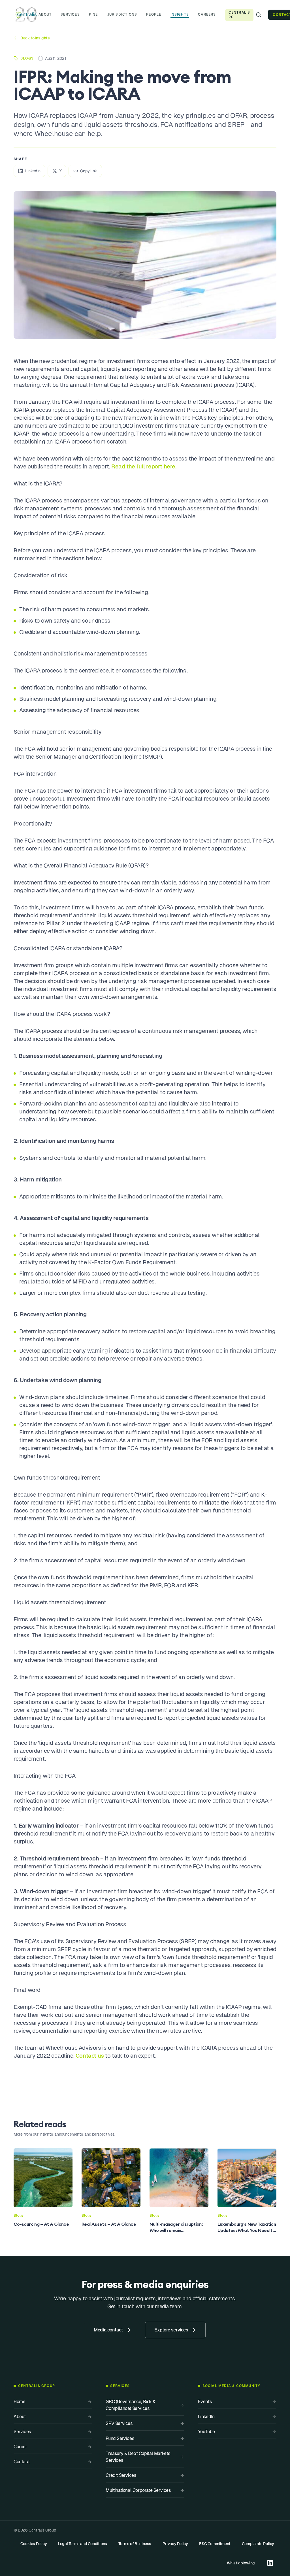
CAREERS (207, 14)
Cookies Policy (34, 2544)
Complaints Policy (258, 2544)
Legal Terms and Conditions (83, 2544)
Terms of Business (135, 2544)
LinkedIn (33, 171)
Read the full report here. (144, 466)
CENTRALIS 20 (239, 15)
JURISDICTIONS (122, 14)
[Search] (259, 15)
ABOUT (45, 14)
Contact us (90, 2056)
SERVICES (70, 14)
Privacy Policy (175, 2544)
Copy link (89, 171)
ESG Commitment (215, 2544)
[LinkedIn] (270, 2563)
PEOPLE (154, 14)
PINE (93, 14)
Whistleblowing (241, 2563)
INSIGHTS (180, 14)
